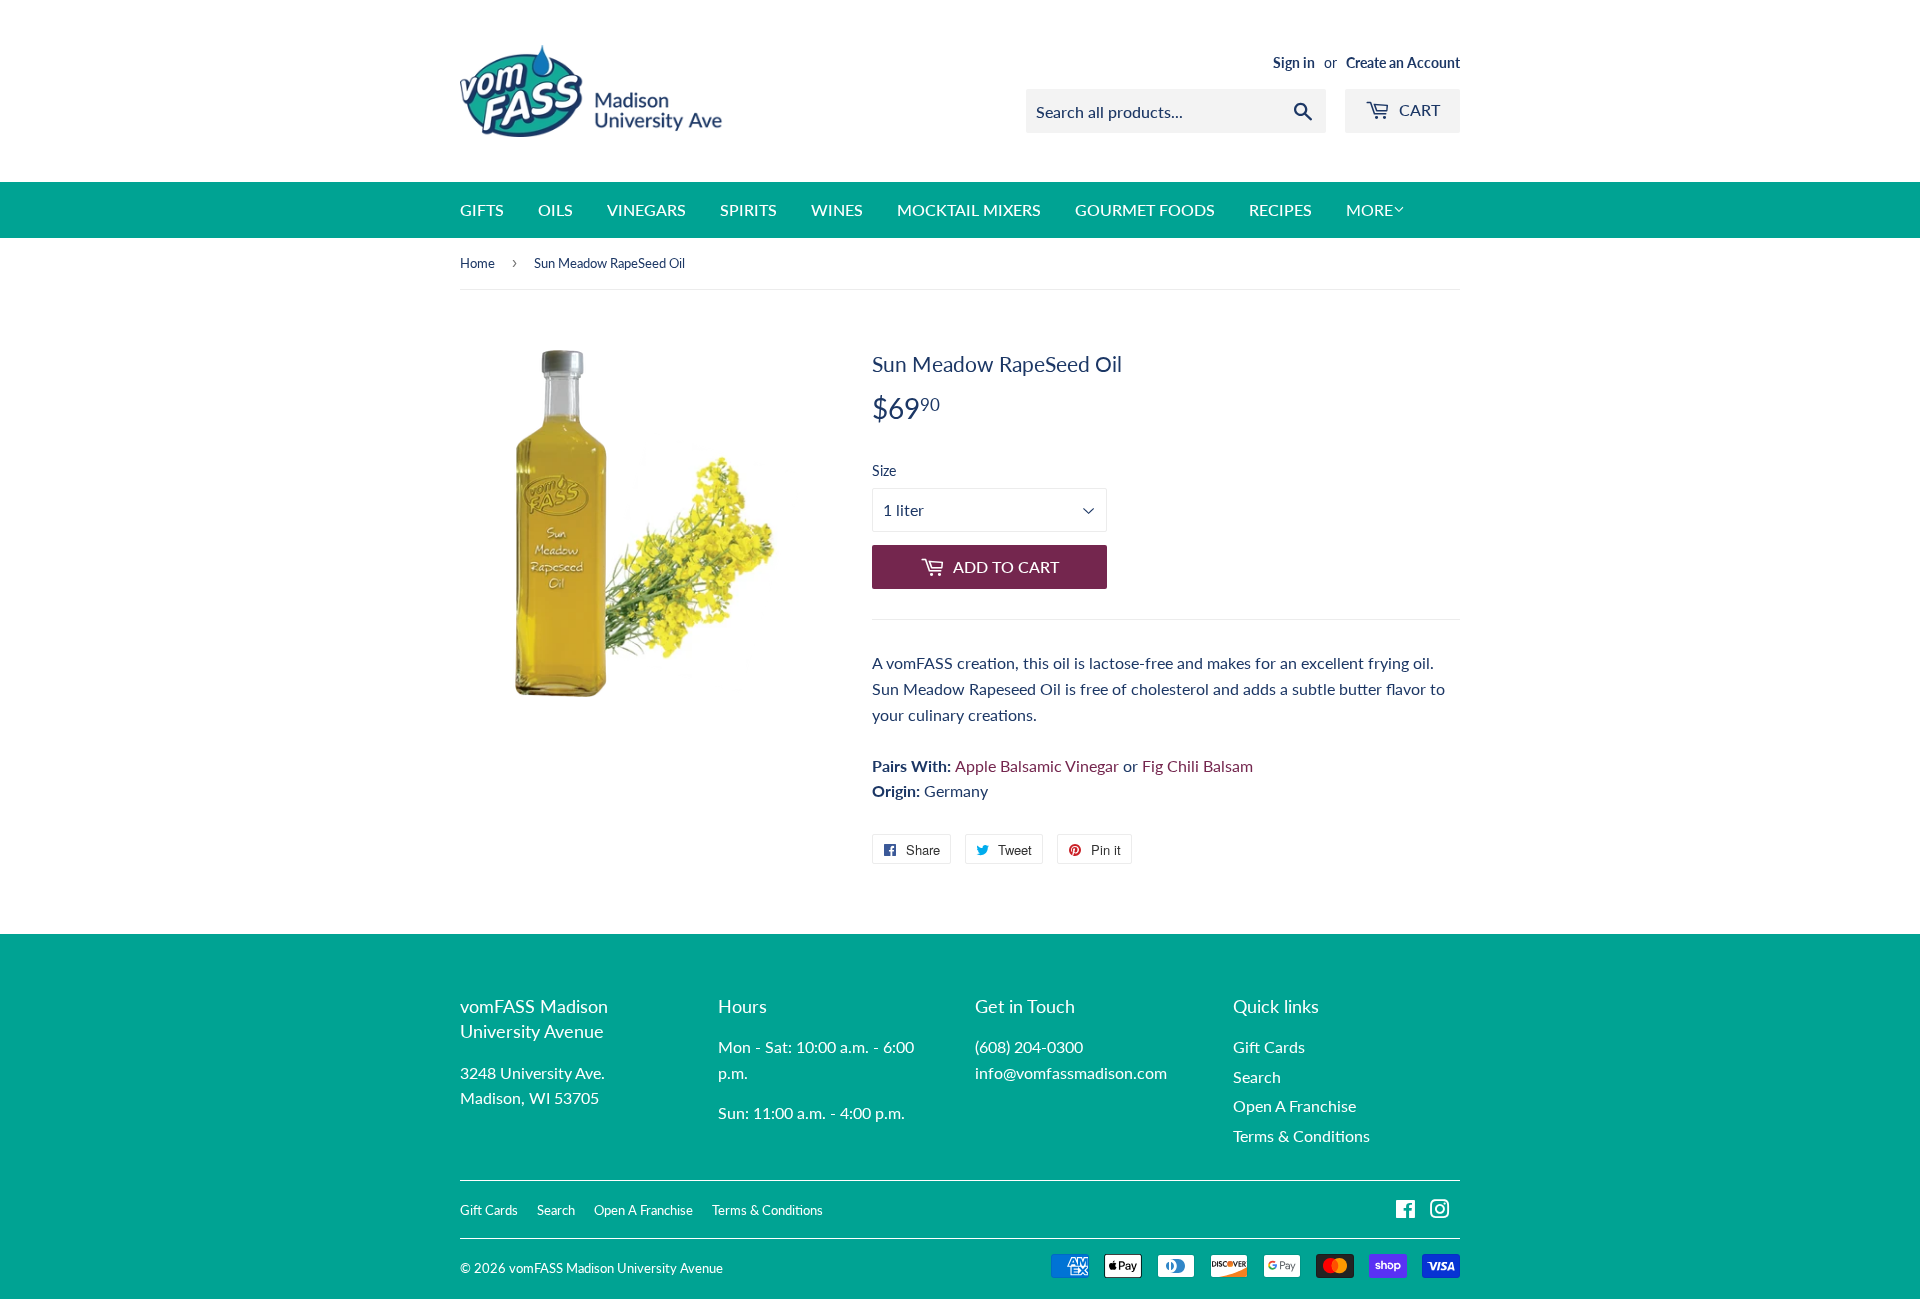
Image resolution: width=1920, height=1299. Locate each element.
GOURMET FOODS (1145, 209)
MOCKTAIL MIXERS (969, 209)
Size (884, 470)
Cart (1417, 109)
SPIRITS (748, 209)
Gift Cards (1269, 1046)
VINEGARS (646, 209)
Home (477, 263)
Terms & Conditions (1301, 1135)
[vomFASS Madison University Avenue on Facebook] (1405, 1210)
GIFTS (482, 209)
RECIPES (1280, 209)
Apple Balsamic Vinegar (1037, 765)
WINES (837, 209)
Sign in (1294, 63)
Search (1257, 1076)
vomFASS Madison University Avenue (616, 1268)
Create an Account (1403, 63)
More (1369, 209)
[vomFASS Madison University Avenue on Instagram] (1440, 1210)
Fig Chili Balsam (1197, 765)
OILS (555, 209)
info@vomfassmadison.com (1071, 1072)
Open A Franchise (1294, 1105)
